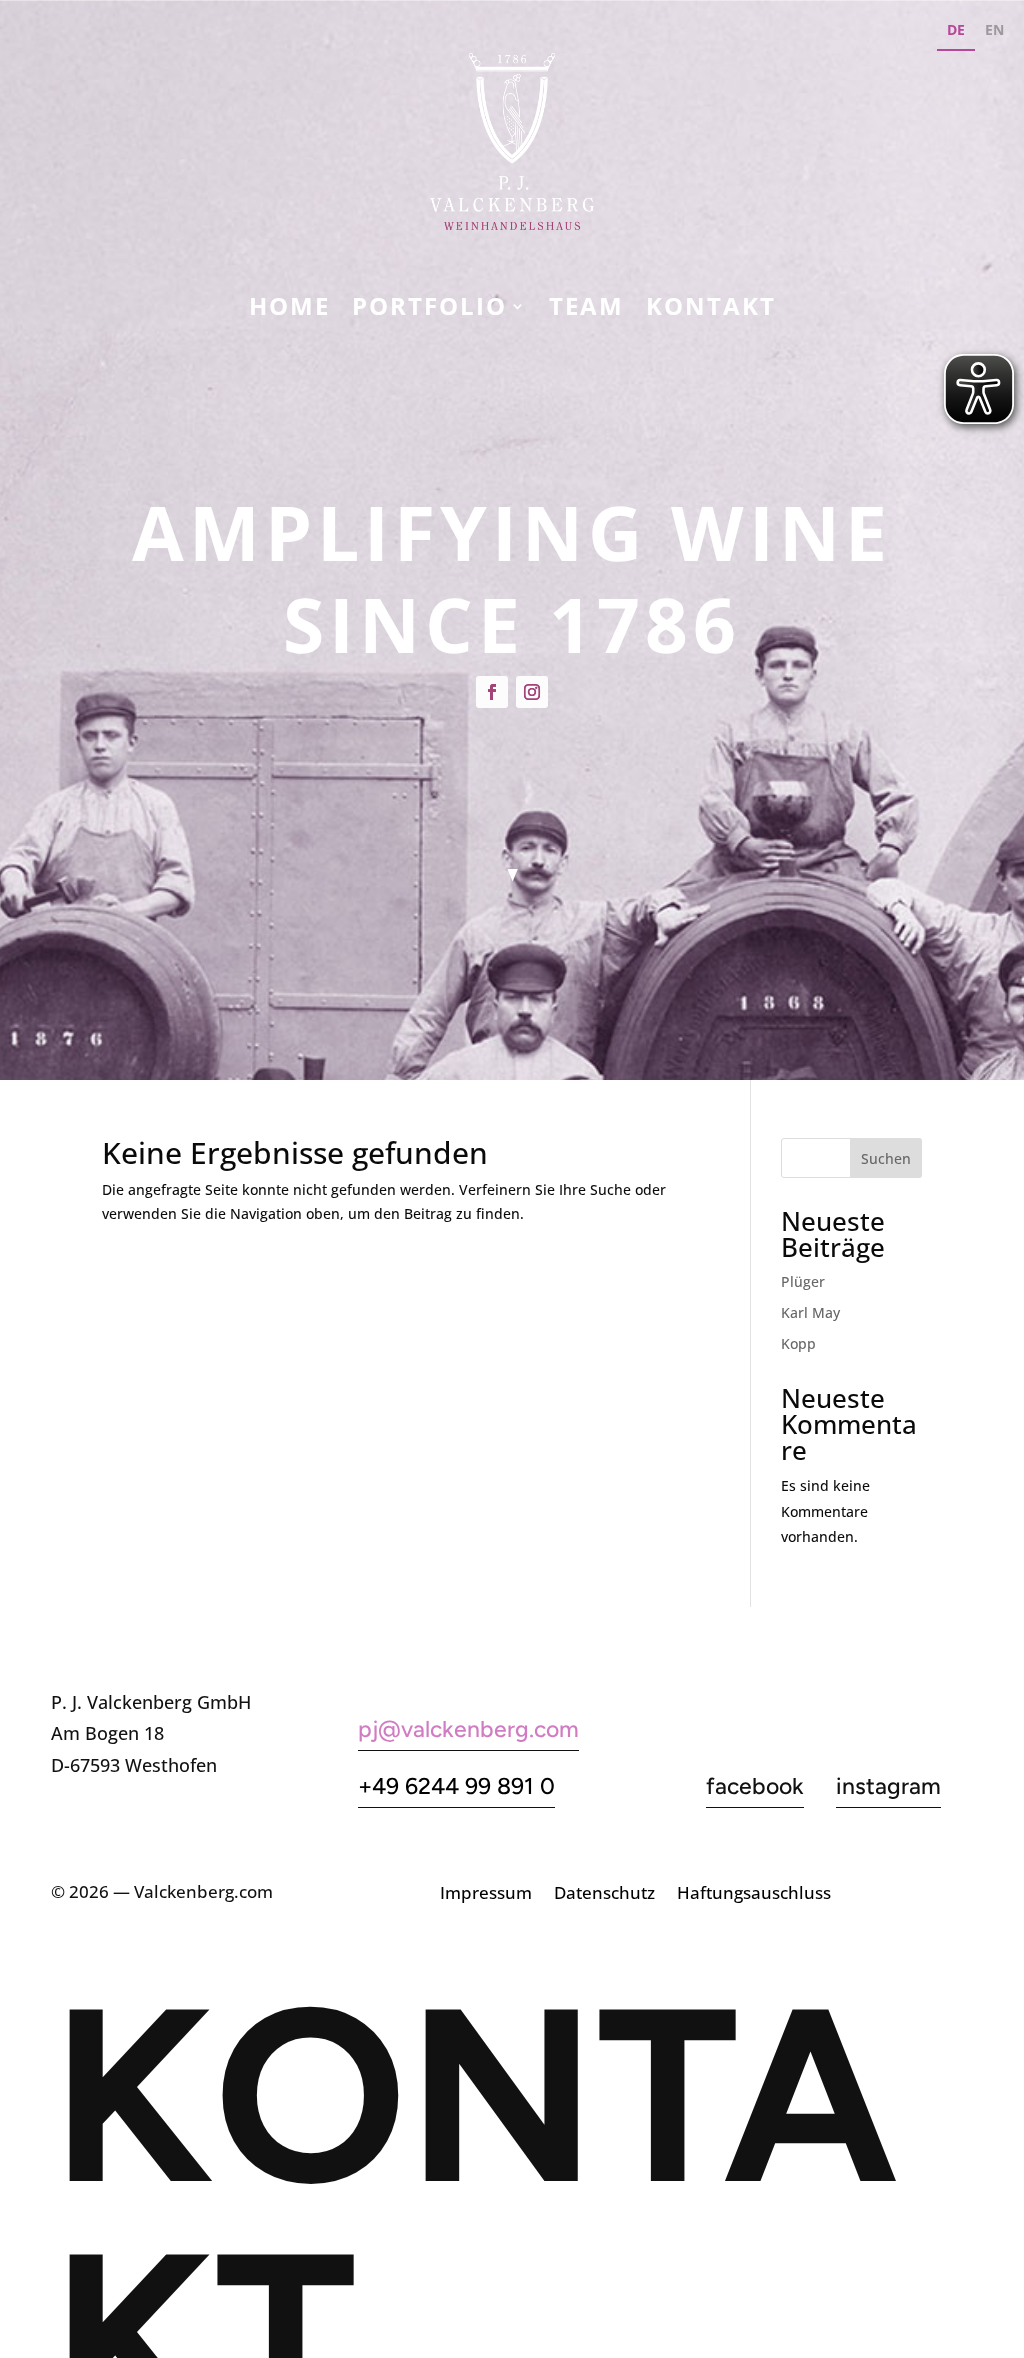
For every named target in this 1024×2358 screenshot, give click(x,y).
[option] (994, 32)
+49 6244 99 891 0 (456, 1786)
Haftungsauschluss (754, 1895)
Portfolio (429, 310)
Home (289, 310)
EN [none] (994, 29)
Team (586, 310)
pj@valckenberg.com (468, 1729)
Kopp (798, 1343)
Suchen (886, 1158)
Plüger (803, 1281)
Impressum (486, 1895)
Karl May (810, 1312)
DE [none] (956, 29)
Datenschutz (604, 1895)
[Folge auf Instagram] (532, 692)
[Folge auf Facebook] (492, 692)
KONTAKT (711, 310)
